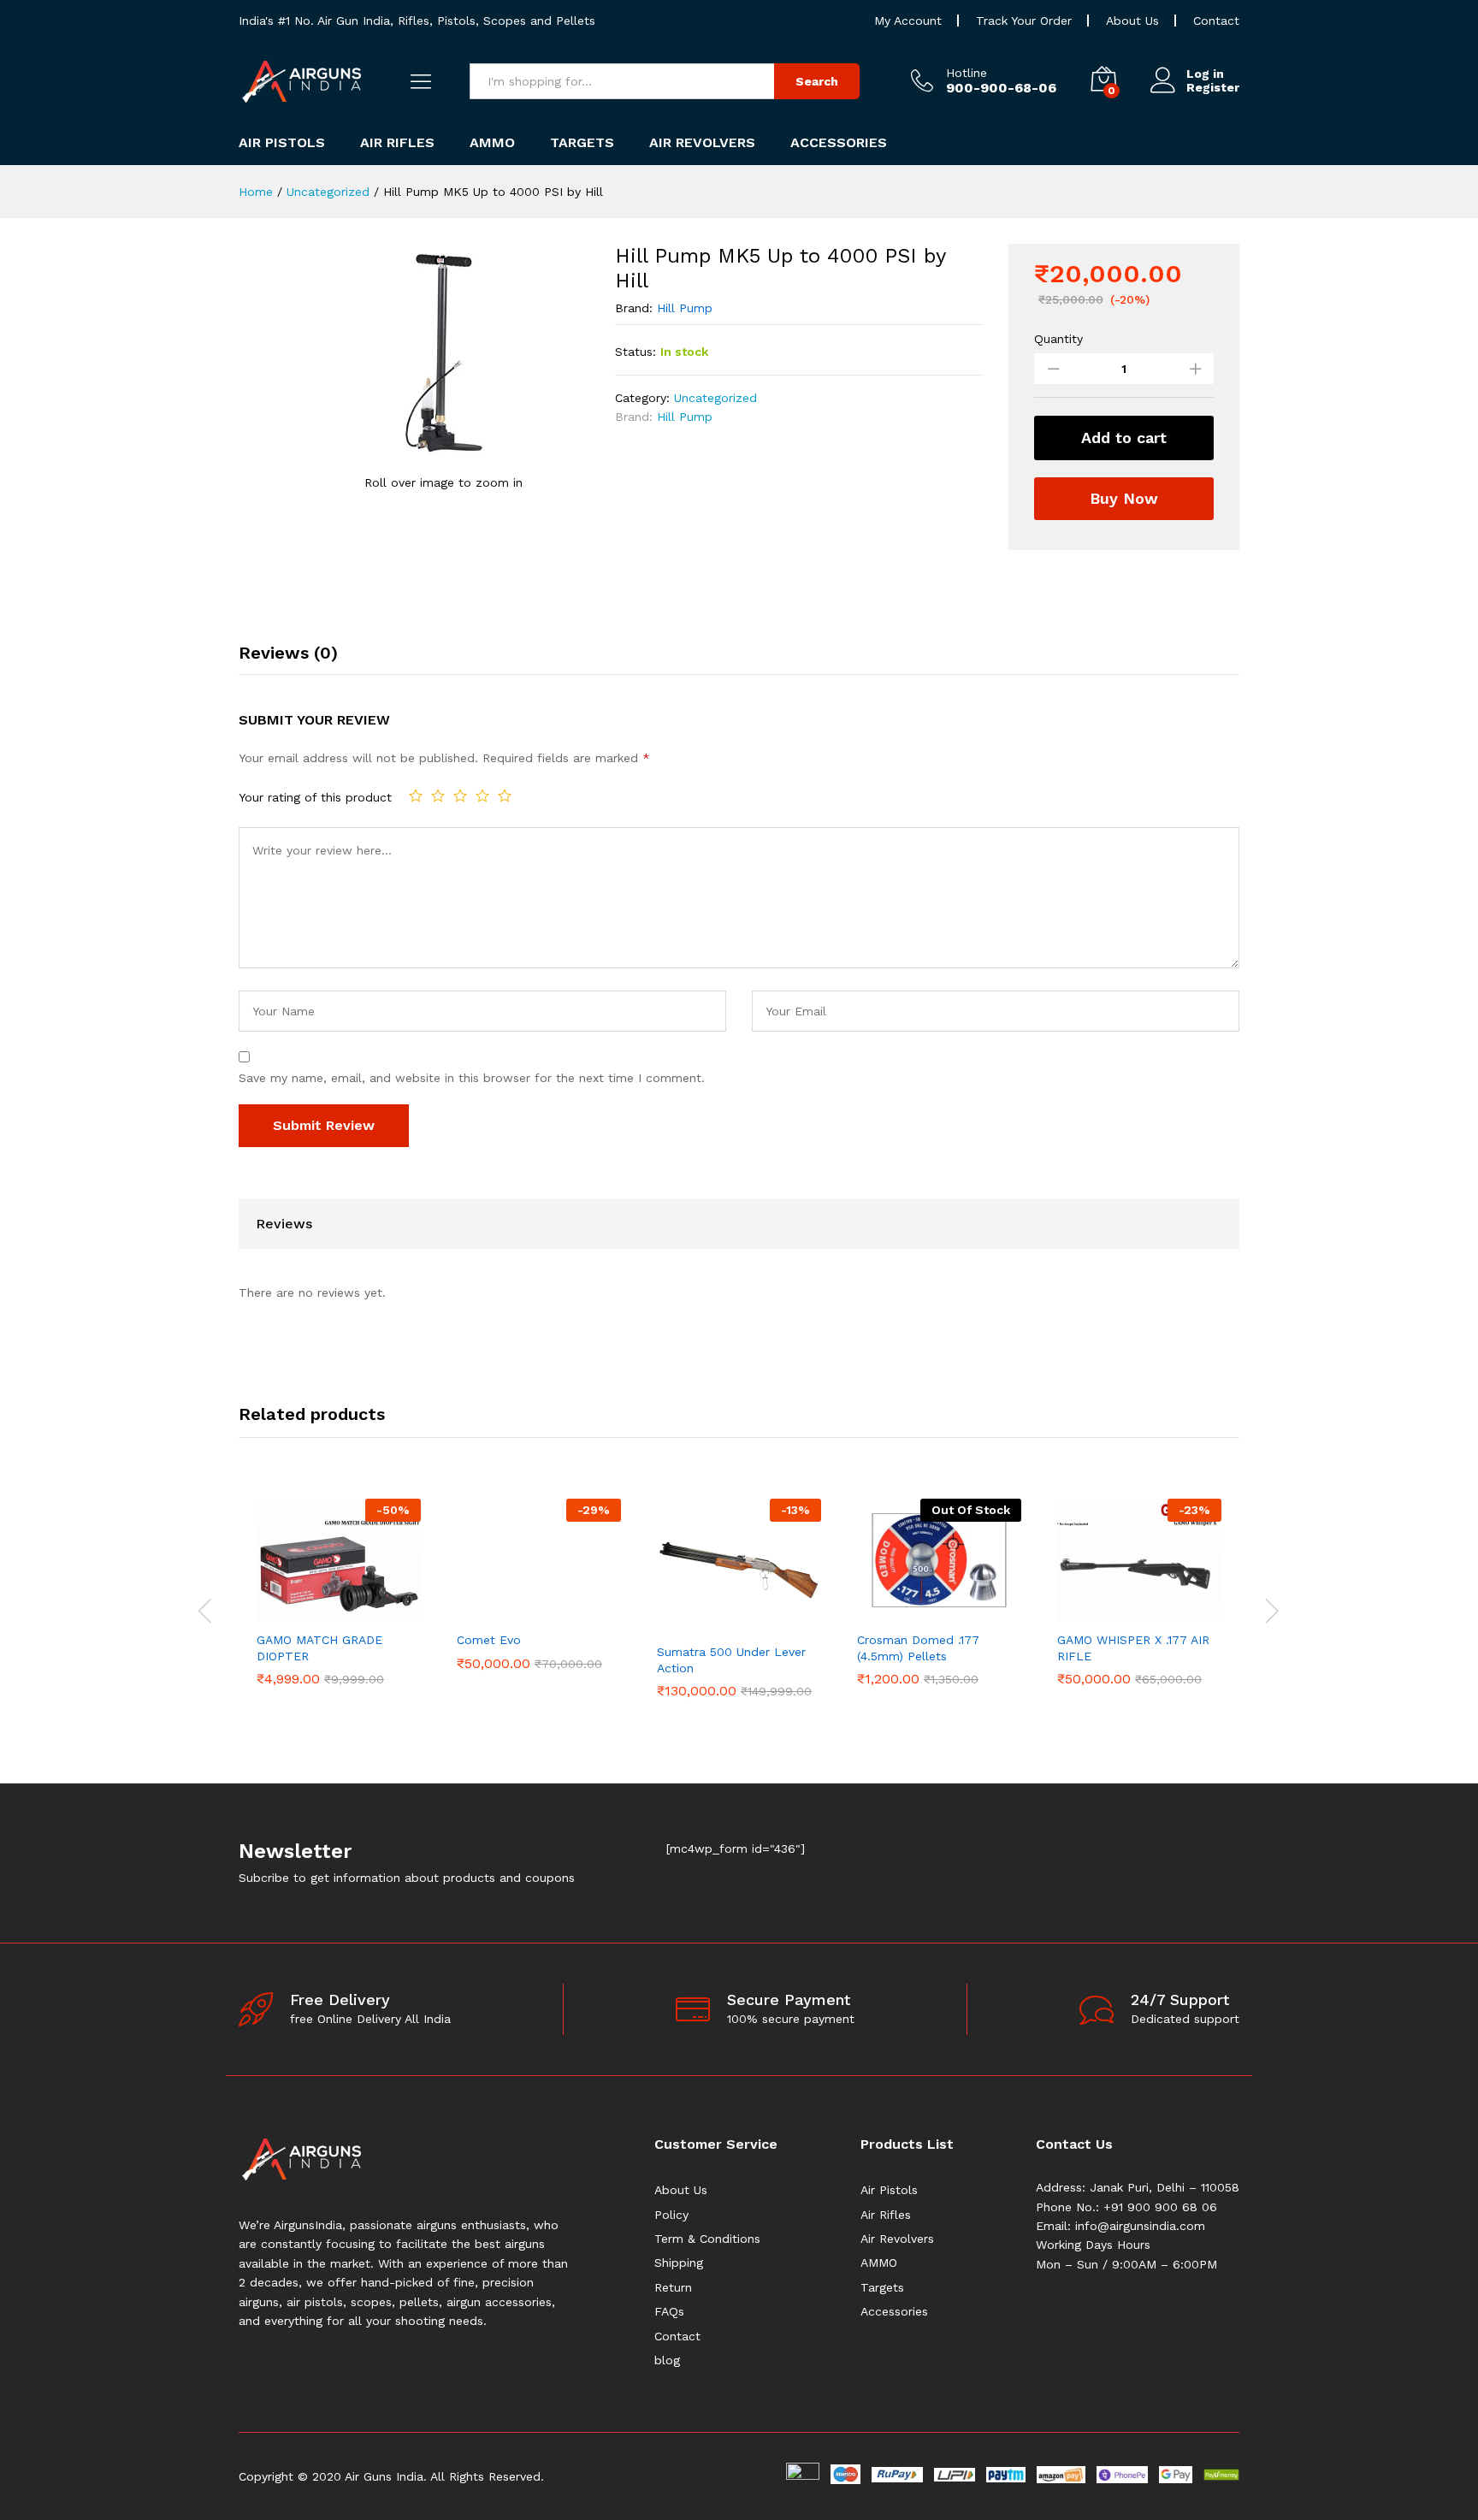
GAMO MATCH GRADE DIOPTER (319, 1647)
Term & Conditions (707, 2239)
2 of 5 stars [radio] (438, 796)
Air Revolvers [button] (702, 143)
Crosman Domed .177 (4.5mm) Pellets (918, 1647)
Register (1213, 87)
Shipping (679, 2263)
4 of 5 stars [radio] (482, 796)
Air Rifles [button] (397, 143)
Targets (882, 2287)
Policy (671, 2215)
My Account (908, 21)
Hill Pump (685, 308)
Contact (1216, 21)
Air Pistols (889, 2190)
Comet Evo (489, 1640)
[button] (319, 1612)
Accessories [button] (839, 143)
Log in (1205, 74)
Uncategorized (715, 398)
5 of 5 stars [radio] (505, 796)
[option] (339, 1591)
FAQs (669, 2311)
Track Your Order (1024, 21)
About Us (1132, 21)
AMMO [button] (492, 143)
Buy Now (1124, 498)
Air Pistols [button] (282, 143)
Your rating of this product (315, 797)
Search (817, 81)
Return (673, 2287)
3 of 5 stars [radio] (460, 796)
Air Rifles (886, 2215)
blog (667, 2360)
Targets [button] (582, 143)
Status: (636, 352)
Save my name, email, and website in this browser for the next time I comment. (472, 1078)
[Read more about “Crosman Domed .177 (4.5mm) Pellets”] (919, 1612)
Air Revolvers (897, 2239)
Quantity (1058, 339)
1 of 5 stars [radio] (416, 796)
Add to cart (1124, 438)
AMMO (879, 2263)
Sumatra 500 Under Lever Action (731, 1659)
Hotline (967, 73)
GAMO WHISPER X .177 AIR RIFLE (1133, 1647)
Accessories (894, 2311)
